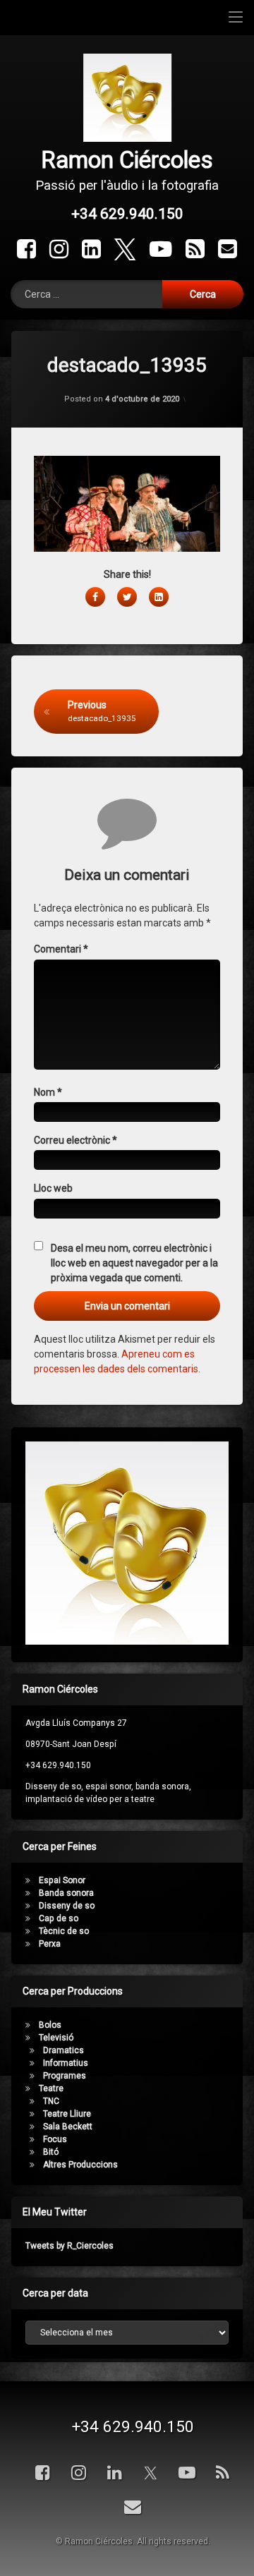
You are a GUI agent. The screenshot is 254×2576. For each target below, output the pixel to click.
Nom (48, 1092)
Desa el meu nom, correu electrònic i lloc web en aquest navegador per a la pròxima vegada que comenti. (134, 1263)
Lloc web (53, 1188)
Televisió (56, 2038)
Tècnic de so (64, 1931)
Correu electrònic (75, 1140)
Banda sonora (66, 1893)
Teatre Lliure (67, 2114)
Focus (55, 2139)
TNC (51, 2101)
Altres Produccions (80, 2165)
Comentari (61, 949)
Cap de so (59, 1918)
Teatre (51, 2088)
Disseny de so (67, 1906)
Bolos (50, 2025)
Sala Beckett (68, 2127)
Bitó (51, 2152)
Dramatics (64, 2050)
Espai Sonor (62, 1880)
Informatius (66, 2063)
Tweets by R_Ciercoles (69, 2246)
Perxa (50, 1944)
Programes (65, 2076)
